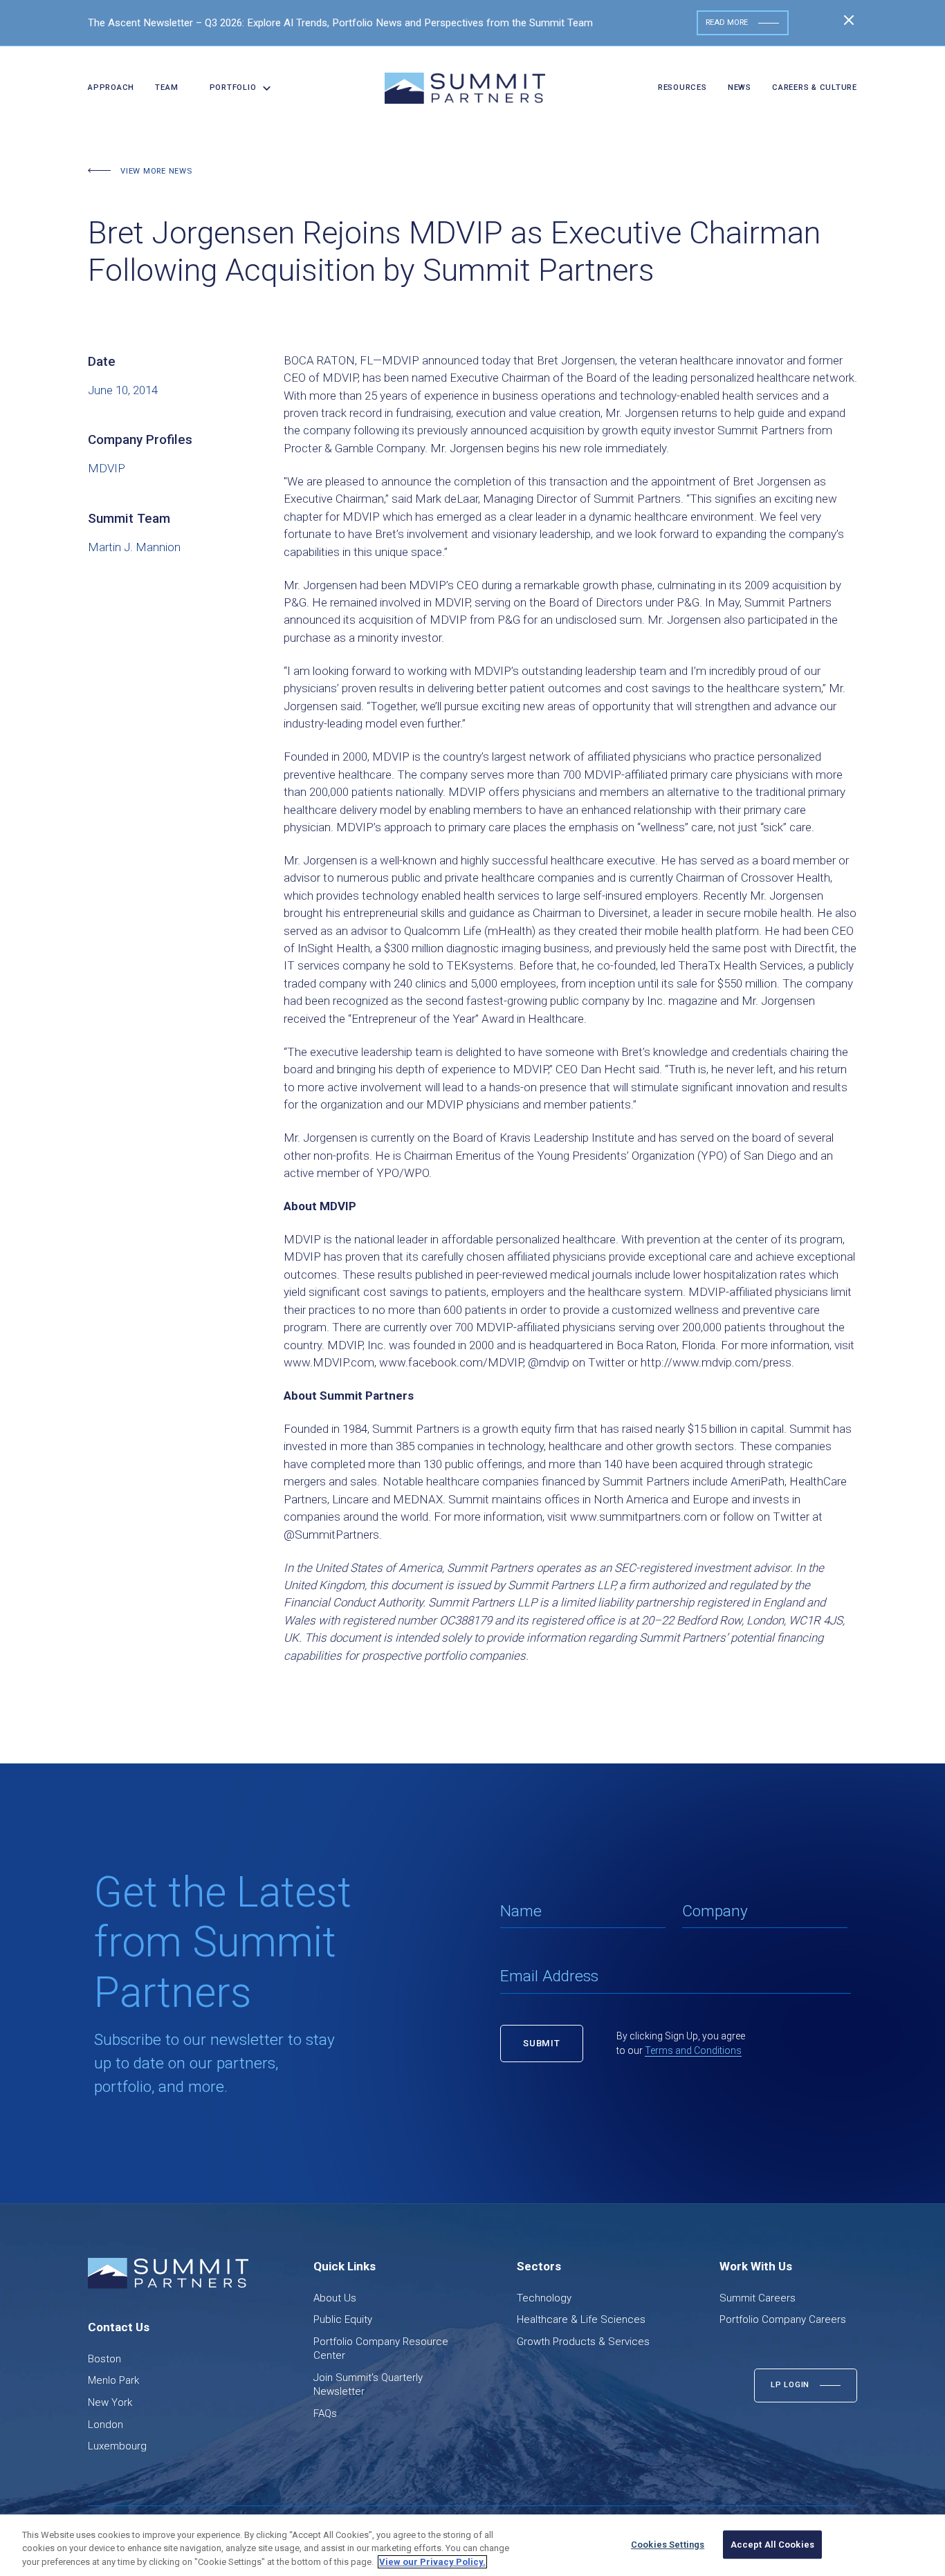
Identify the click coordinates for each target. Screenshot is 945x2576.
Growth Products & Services (583, 2342)
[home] (465, 88)
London (105, 2425)
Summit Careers (758, 2298)
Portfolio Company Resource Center (381, 2348)
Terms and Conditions (693, 2050)
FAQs (325, 2413)
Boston (104, 2359)
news (740, 87)
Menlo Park (113, 2380)
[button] (235, 88)
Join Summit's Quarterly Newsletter (368, 2384)
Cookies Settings (668, 2545)
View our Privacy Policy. (432, 2562)
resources (682, 87)
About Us (335, 2298)
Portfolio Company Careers (783, 2319)
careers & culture (815, 87)
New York (110, 2402)
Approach (111, 87)
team (166, 87)
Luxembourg (117, 2446)
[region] (472, 2545)
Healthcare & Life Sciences (581, 2319)
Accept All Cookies (772, 2545)
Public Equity (343, 2319)
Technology (544, 2298)
